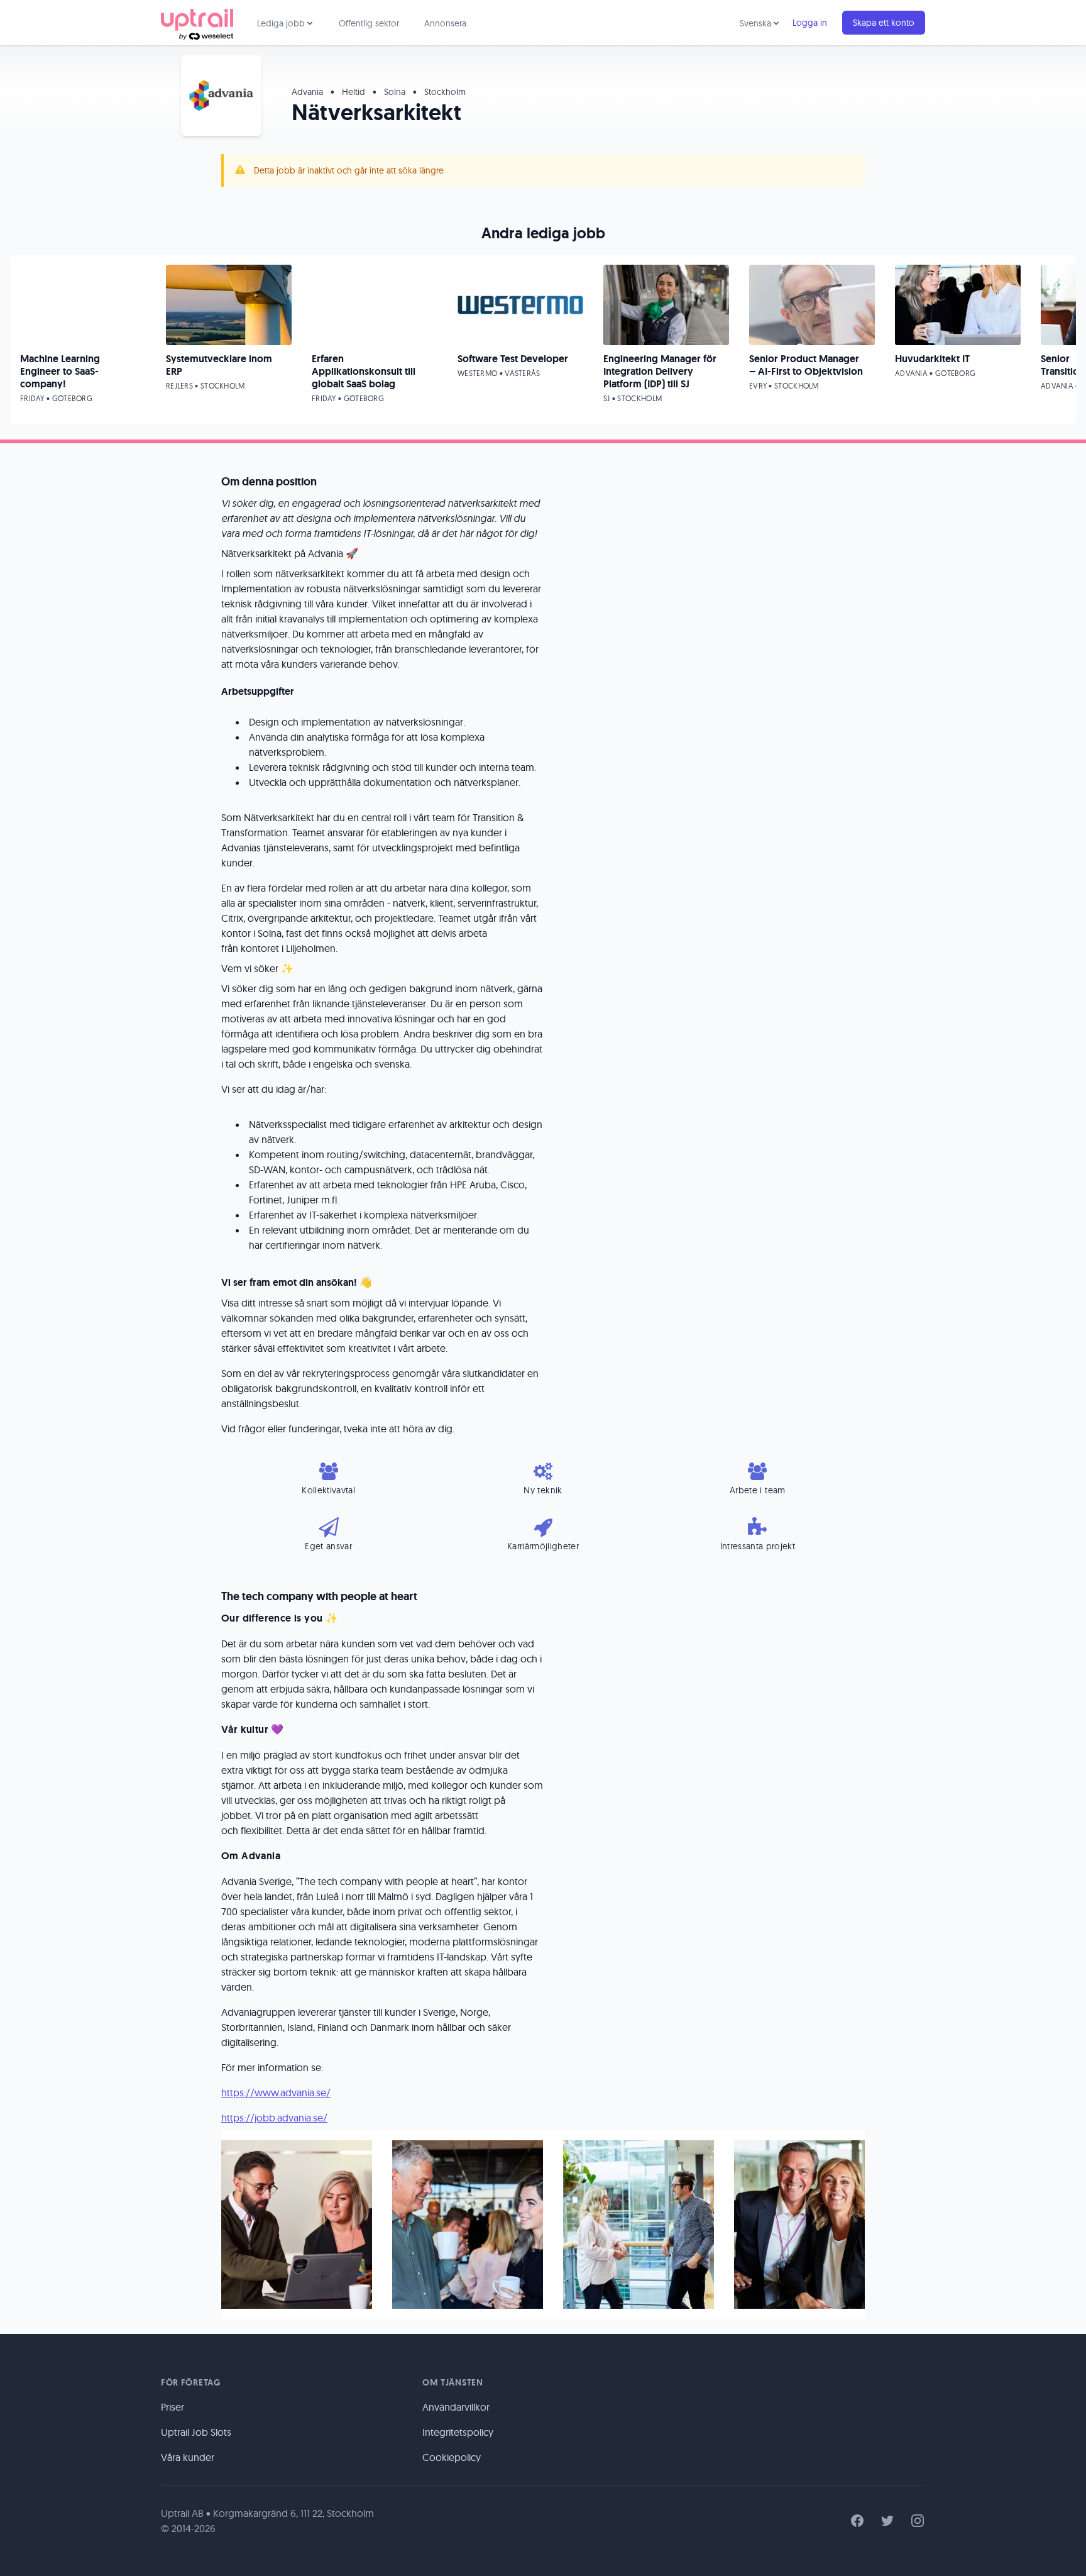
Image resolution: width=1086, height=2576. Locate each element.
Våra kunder (188, 2457)
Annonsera (445, 23)
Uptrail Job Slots (196, 2432)
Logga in (810, 23)
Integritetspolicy (458, 2432)
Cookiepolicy (452, 2457)
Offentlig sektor (369, 23)
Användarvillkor (456, 2407)
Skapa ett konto (884, 23)
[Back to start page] (197, 23)
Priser (173, 2407)
